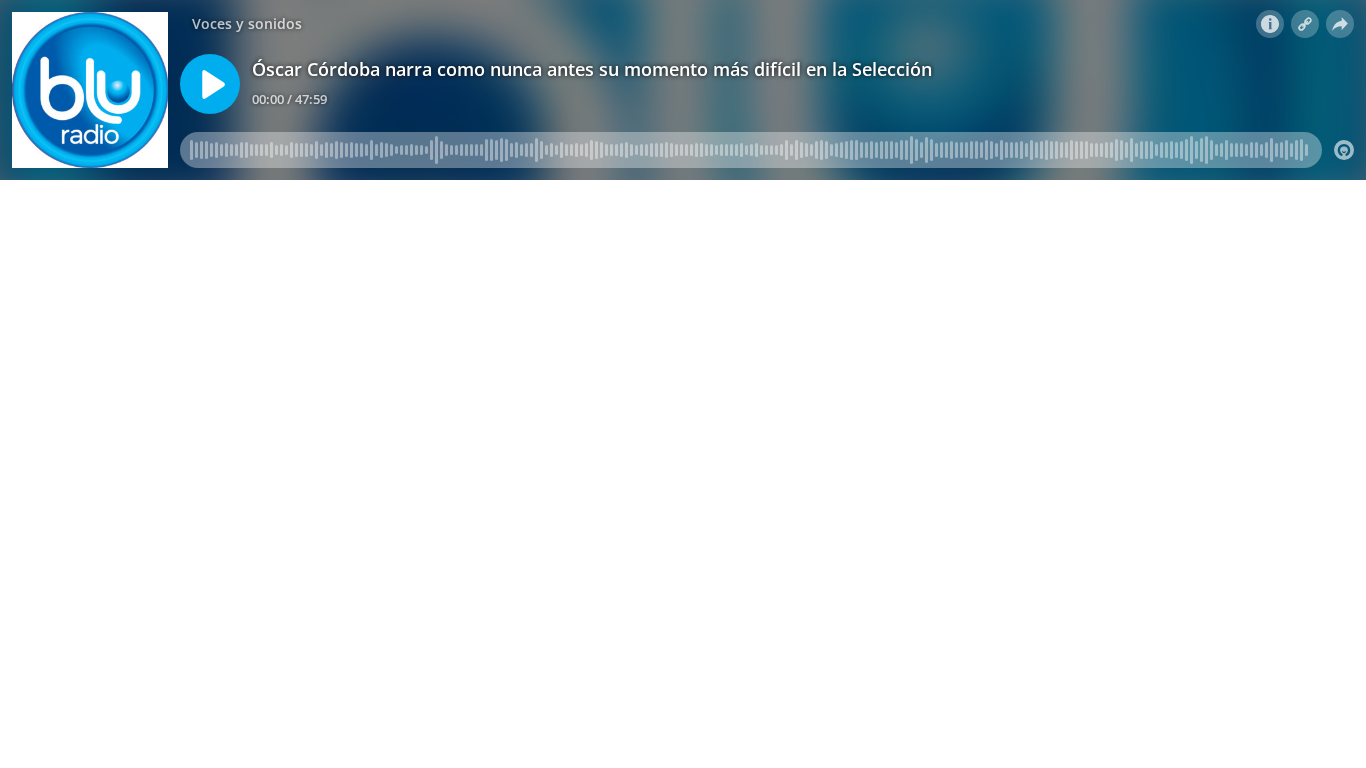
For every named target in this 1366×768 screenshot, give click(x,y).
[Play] (210, 84)
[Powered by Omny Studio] (1344, 150)
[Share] (1340, 24)
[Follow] (1305, 24)
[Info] (1270, 24)
